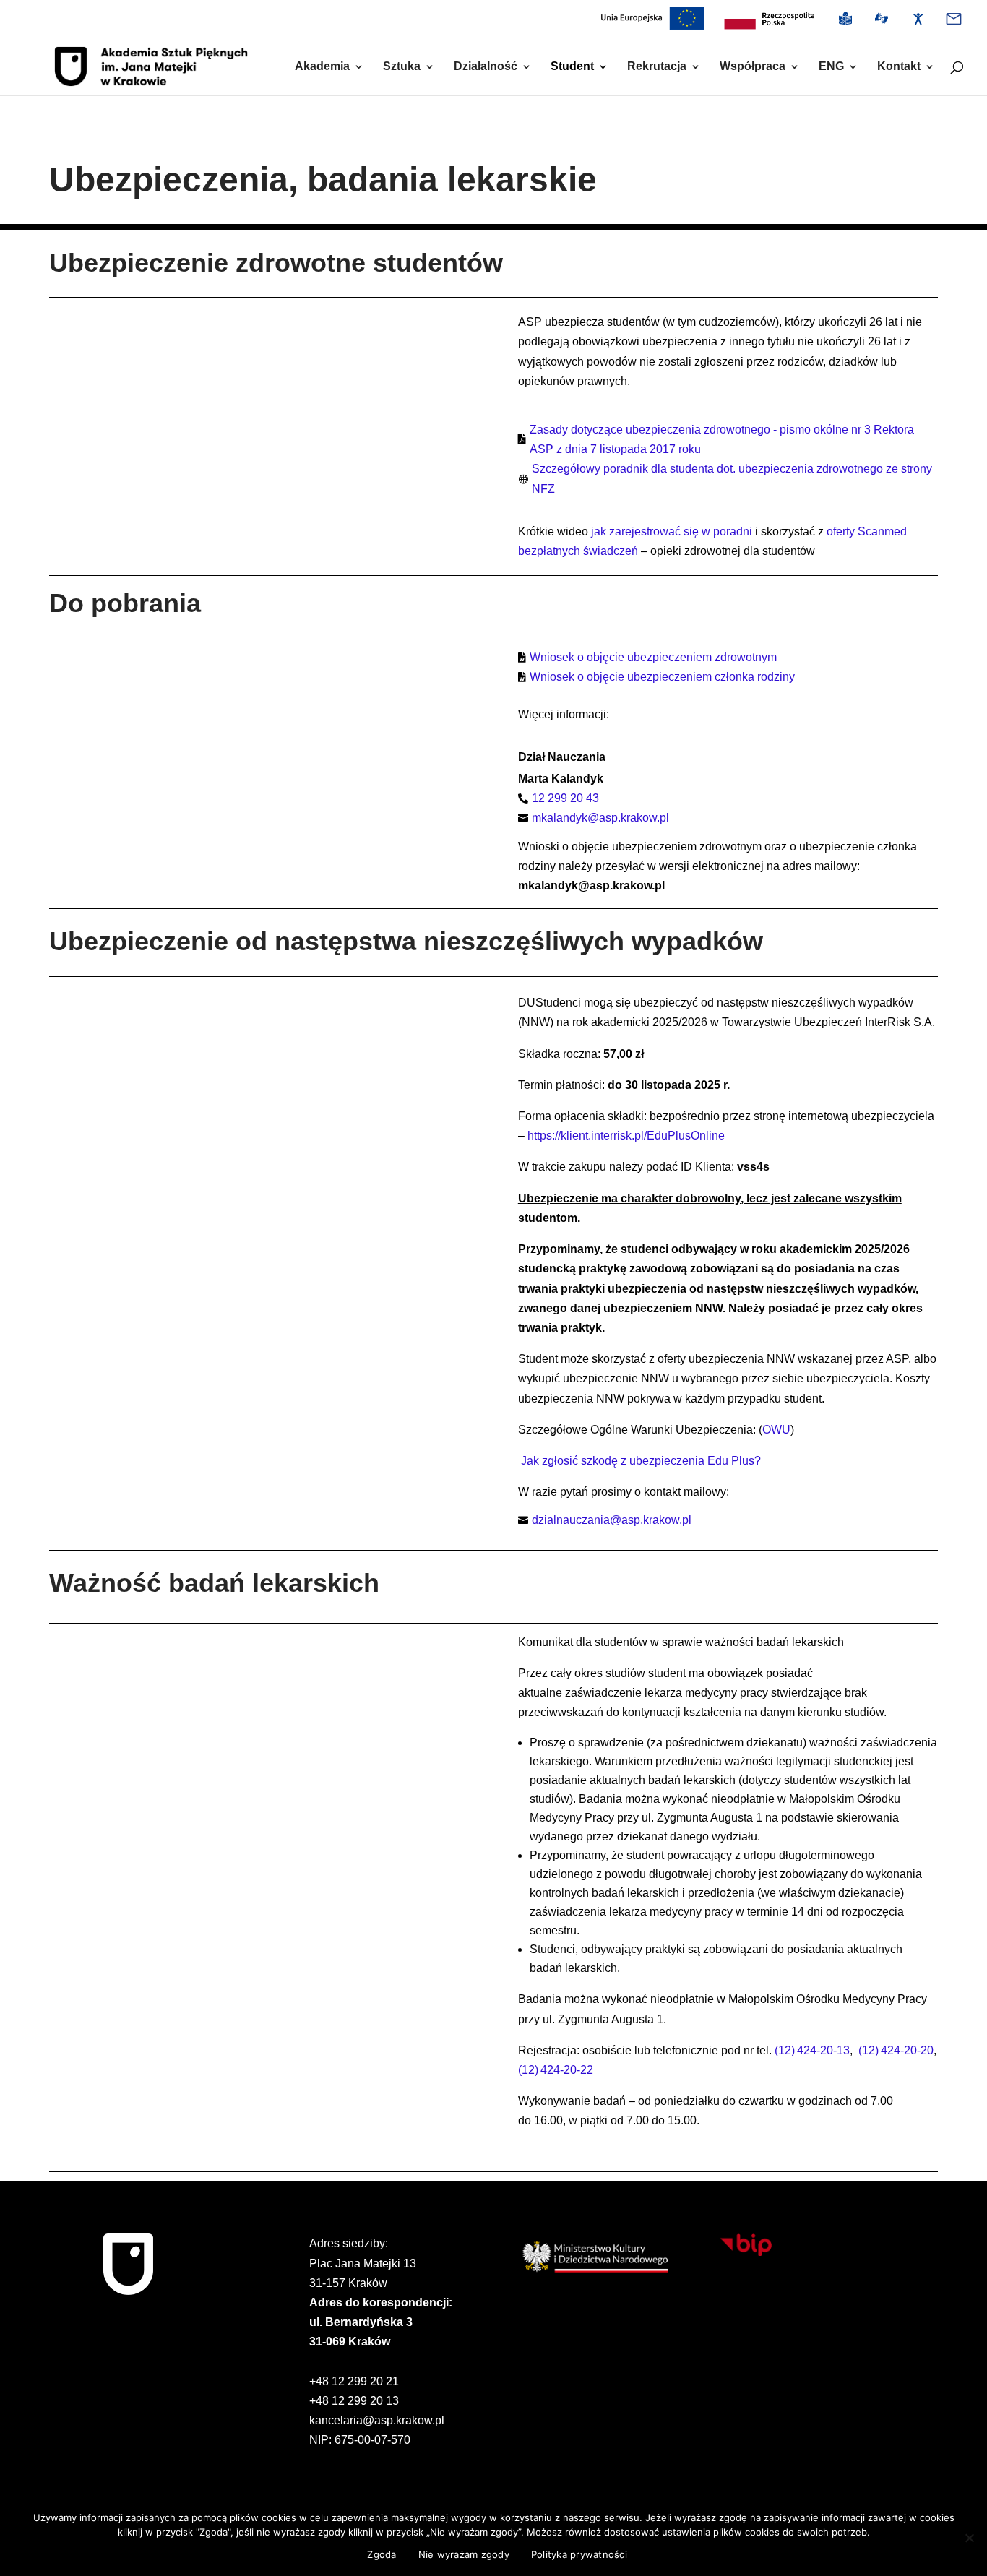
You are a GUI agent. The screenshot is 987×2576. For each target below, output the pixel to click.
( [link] (776, 2050)
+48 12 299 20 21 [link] (354, 2381)
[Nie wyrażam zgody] (969, 2538)
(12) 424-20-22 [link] (556, 2070)
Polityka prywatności (579, 2554)
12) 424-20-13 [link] (814, 2050)
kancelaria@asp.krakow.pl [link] (377, 2420)
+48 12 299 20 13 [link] (354, 2401)
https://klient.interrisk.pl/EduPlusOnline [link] (626, 1136)
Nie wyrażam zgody (464, 2554)
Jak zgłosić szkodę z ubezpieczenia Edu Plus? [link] (641, 1461)
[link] (769, 23)
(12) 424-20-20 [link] (896, 2050)
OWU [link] (776, 1430)
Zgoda (382, 2554)
